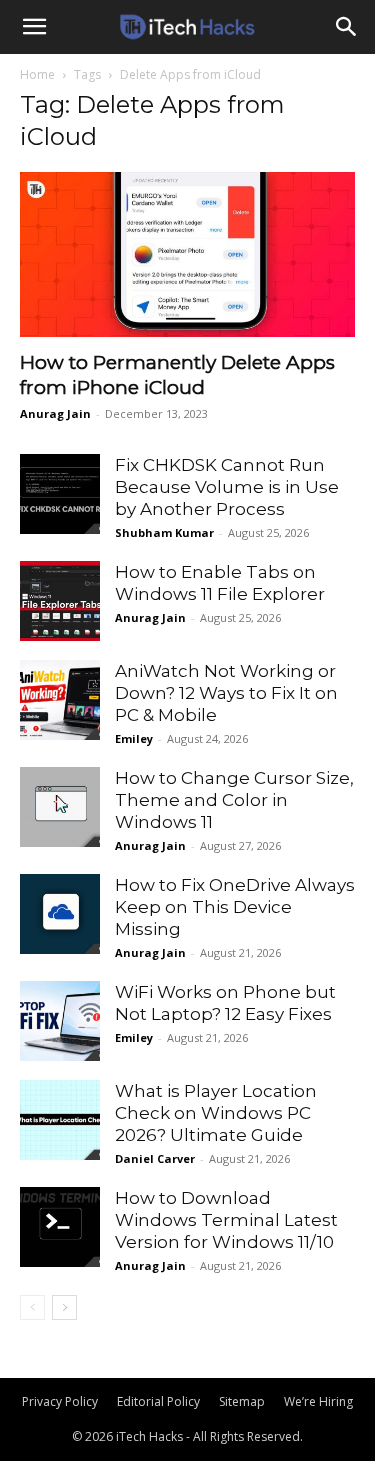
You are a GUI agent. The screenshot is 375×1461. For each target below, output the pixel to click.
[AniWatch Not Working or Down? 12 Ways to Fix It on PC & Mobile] (60, 700)
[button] (34, 27)
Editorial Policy (158, 1401)
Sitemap (242, 1401)
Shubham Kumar (164, 532)
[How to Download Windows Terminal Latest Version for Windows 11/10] (60, 1227)
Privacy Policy (60, 1401)
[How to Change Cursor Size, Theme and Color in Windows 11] (60, 807)
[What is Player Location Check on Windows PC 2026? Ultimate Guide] (60, 1120)
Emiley (134, 738)
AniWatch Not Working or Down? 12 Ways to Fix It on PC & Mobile (226, 693)
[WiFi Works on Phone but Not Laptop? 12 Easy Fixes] (60, 1021)
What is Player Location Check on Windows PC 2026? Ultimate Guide (216, 1113)
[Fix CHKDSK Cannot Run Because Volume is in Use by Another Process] (60, 494)
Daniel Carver (155, 1158)
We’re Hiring (318, 1401)
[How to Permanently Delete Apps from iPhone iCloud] (187, 254)
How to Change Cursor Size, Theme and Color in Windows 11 (234, 800)
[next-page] (64, 1307)
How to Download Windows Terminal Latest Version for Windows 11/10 (226, 1220)
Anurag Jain (55, 413)
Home (37, 74)
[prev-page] (32, 1307)
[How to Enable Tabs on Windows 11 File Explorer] (60, 601)
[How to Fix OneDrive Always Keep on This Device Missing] (60, 914)
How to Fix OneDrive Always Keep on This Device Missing (235, 907)
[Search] (347, 27)
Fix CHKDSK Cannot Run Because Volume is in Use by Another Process (227, 487)
